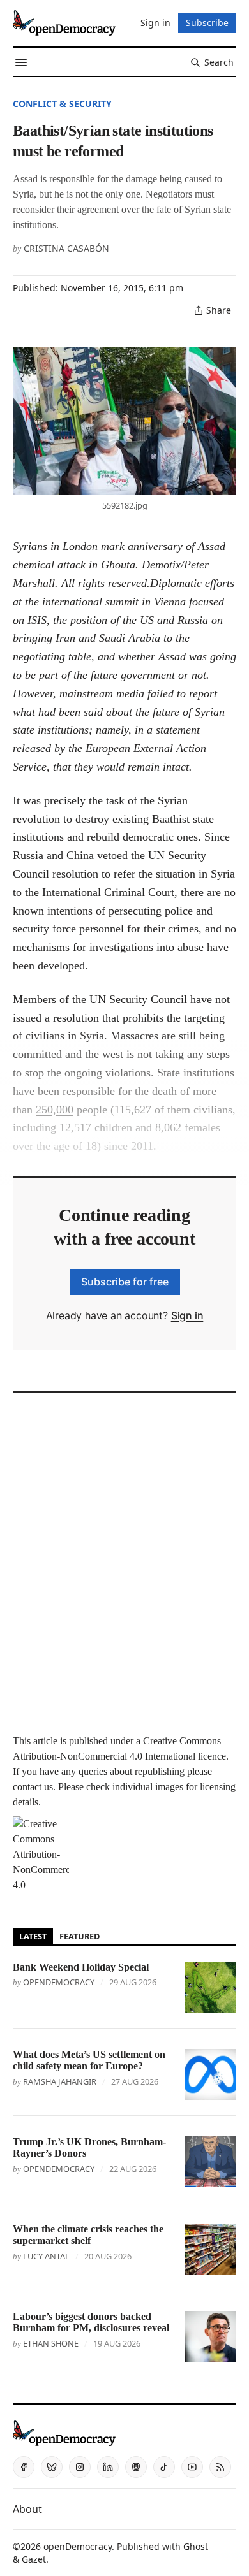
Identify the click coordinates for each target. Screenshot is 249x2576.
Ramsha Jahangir (60, 2081)
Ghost (196, 2546)
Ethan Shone (51, 2343)
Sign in (187, 1315)
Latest (33, 1936)
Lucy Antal (46, 2256)
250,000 (55, 1110)
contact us (33, 1787)
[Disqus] (124, 1560)
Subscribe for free (125, 1282)
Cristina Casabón (66, 248)
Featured (79, 1936)
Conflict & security (62, 104)
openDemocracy (59, 1982)
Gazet (34, 2559)
